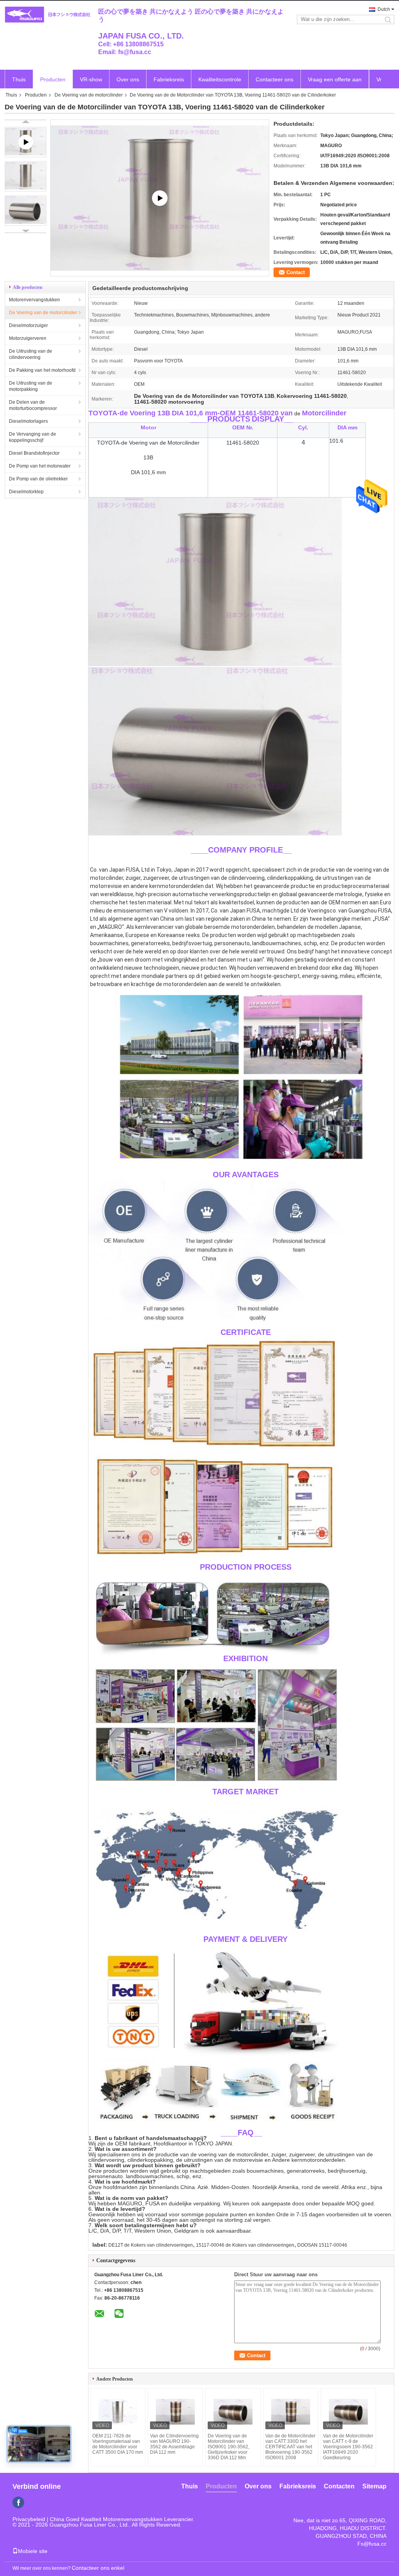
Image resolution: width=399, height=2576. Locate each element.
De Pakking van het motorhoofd (42, 370)
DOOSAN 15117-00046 (322, 2245)
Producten (53, 79)
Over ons (128, 79)
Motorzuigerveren (28, 338)
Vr (379, 79)
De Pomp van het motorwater (40, 466)
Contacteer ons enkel (98, 2568)
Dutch (384, 9)
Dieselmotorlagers (28, 421)
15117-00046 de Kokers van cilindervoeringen (245, 2245)
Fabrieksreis (169, 79)
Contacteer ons (275, 79)
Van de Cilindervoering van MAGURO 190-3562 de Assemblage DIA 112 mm (174, 2444)
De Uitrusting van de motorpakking (31, 386)
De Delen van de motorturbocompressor (33, 405)
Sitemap (374, 2486)
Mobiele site (33, 2551)
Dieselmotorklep (26, 492)
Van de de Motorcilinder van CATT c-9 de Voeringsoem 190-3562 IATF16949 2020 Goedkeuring (348, 2447)
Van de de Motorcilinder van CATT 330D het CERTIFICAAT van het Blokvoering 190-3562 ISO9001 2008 (290, 2447)
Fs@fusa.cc (372, 2544)
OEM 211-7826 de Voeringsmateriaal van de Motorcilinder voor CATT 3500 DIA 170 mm (118, 2444)
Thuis (19, 79)
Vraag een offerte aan (335, 79)
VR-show (91, 79)
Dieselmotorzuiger (28, 325)
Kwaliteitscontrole (220, 79)
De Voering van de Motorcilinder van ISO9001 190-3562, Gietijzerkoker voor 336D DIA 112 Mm (229, 2447)
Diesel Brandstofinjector (34, 453)
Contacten (339, 2486)
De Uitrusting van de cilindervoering (31, 354)
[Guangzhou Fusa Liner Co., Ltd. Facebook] (18, 2502)
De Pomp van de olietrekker (38, 479)
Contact (296, 272)
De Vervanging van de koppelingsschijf (33, 437)
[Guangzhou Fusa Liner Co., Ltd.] (48, 15)
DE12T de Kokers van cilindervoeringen (151, 2245)
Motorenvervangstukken (34, 300)
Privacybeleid (29, 2519)
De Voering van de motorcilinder (89, 95)
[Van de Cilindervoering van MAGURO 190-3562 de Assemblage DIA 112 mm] (175, 2412)
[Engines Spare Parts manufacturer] (160, 198)
